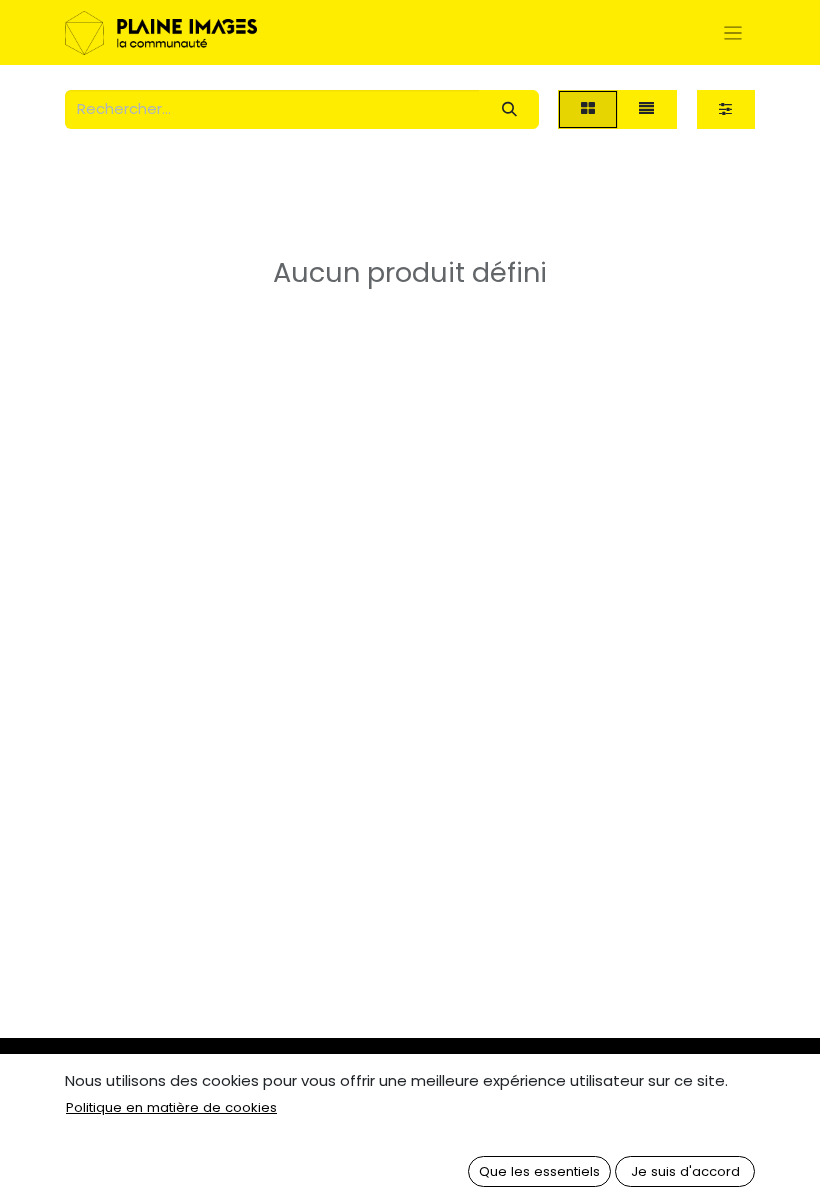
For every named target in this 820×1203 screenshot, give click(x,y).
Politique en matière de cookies (171, 1107)
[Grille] (587, 109)
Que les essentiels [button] (539, 1171)
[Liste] (647, 109)
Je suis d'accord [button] (685, 1171)
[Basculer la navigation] (733, 32)
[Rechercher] (509, 109)
